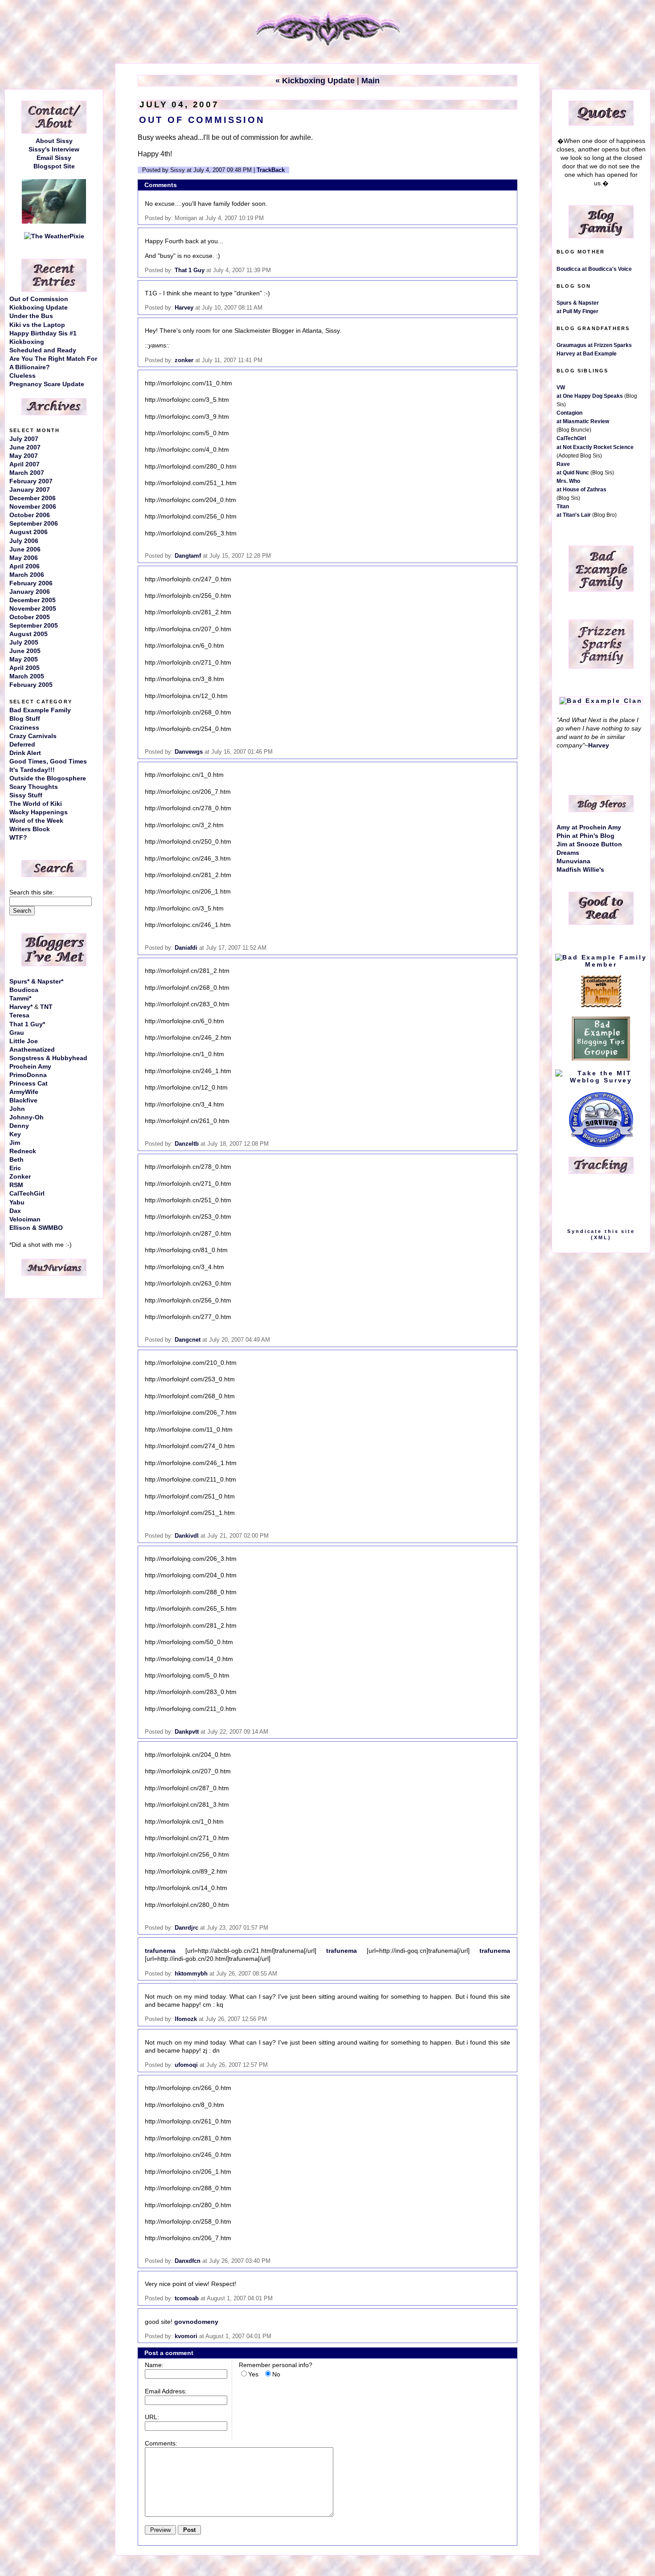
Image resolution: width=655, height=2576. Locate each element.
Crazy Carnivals (33, 736)
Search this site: (32, 892)
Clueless (23, 376)
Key (15, 1134)
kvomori (186, 2336)
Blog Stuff (25, 719)
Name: (154, 2365)
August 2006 (29, 532)
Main (370, 81)
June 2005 (25, 651)
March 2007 (27, 473)
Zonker (20, 1177)
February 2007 (31, 481)
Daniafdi (186, 948)
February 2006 (31, 583)
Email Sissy (54, 158)
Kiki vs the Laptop (37, 325)
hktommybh (191, 1974)
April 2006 (25, 566)
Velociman (25, 1219)
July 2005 (24, 643)
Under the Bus (31, 316)
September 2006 (34, 524)
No (276, 2374)
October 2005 (30, 617)
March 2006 (27, 575)
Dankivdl (187, 1536)
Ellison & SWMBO (36, 1228)
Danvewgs (189, 752)
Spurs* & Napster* (36, 982)
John (17, 1109)
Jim (15, 1143)
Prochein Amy (30, 1067)
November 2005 (33, 609)
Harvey (184, 308)
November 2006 (33, 507)
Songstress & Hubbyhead (48, 1058)
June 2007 (25, 447)
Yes (253, 2374)
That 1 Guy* (27, 1024)
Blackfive (23, 1100)
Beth (16, 1160)
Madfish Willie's (580, 870)
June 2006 (25, 549)
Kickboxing (27, 342)
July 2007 (24, 439)
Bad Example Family (40, 710)
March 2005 (27, 676)
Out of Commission (39, 299)
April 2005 (25, 668)
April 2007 (25, 464)
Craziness (24, 728)
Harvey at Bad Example (587, 354)
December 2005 (33, 600)
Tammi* (20, 998)
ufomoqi (186, 2065)
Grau (17, 1033)
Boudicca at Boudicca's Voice (594, 269)
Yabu (17, 1202)
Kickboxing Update (39, 308)
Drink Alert (25, 753)
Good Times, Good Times (48, 761)
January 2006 (30, 592)
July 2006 (24, 541)
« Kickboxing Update (315, 81)
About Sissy (54, 141)
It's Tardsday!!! (32, 770)
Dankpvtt (187, 1732)
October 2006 (30, 515)
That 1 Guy (190, 270)
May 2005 (24, 659)
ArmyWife (24, 1092)
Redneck (23, 1151)
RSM (16, 1185)
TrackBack (271, 170)
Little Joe (24, 1041)
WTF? (18, 838)
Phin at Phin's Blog (585, 836)
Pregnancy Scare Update (47, 384)
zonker (184, 360)
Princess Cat (29, 1084)
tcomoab (187, 2298)
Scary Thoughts (34, 787)
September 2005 (34, 626)
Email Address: (166, 2391)
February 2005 (31, 685)
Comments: (161, 2443)
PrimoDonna (28, 1075)
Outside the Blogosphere (48, 778)
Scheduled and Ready (43, 350)
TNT (46, 1007)
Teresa (19, 1015)
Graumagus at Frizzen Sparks (594, 345)
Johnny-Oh (27, 1117)
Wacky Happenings (39, 812)
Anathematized (32, 1050)
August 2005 (29, 634)
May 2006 (24, 558)
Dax (15, 1211)
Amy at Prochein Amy (589, 827)
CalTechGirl (27, 1194)
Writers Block (30, 829)
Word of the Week (36, 821)
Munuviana (573, 861)
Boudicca (24, 990)
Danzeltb (187, 1144)
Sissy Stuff (26, 795)
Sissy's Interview (54, 149)
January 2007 (30, 490)
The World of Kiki (36, 804)
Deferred (22, 745)
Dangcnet (188, 1340)
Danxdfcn (188, 2261)
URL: (152, 2417)
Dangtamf (188, 556)
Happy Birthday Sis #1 (43, 333)
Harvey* (21, 1007)
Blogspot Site (54, 166)
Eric (15, 1168)
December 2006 (33, 498)
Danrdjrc (186, 1928)
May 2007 (24, 456)
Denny (19, 1126)
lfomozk (186, 2019)
